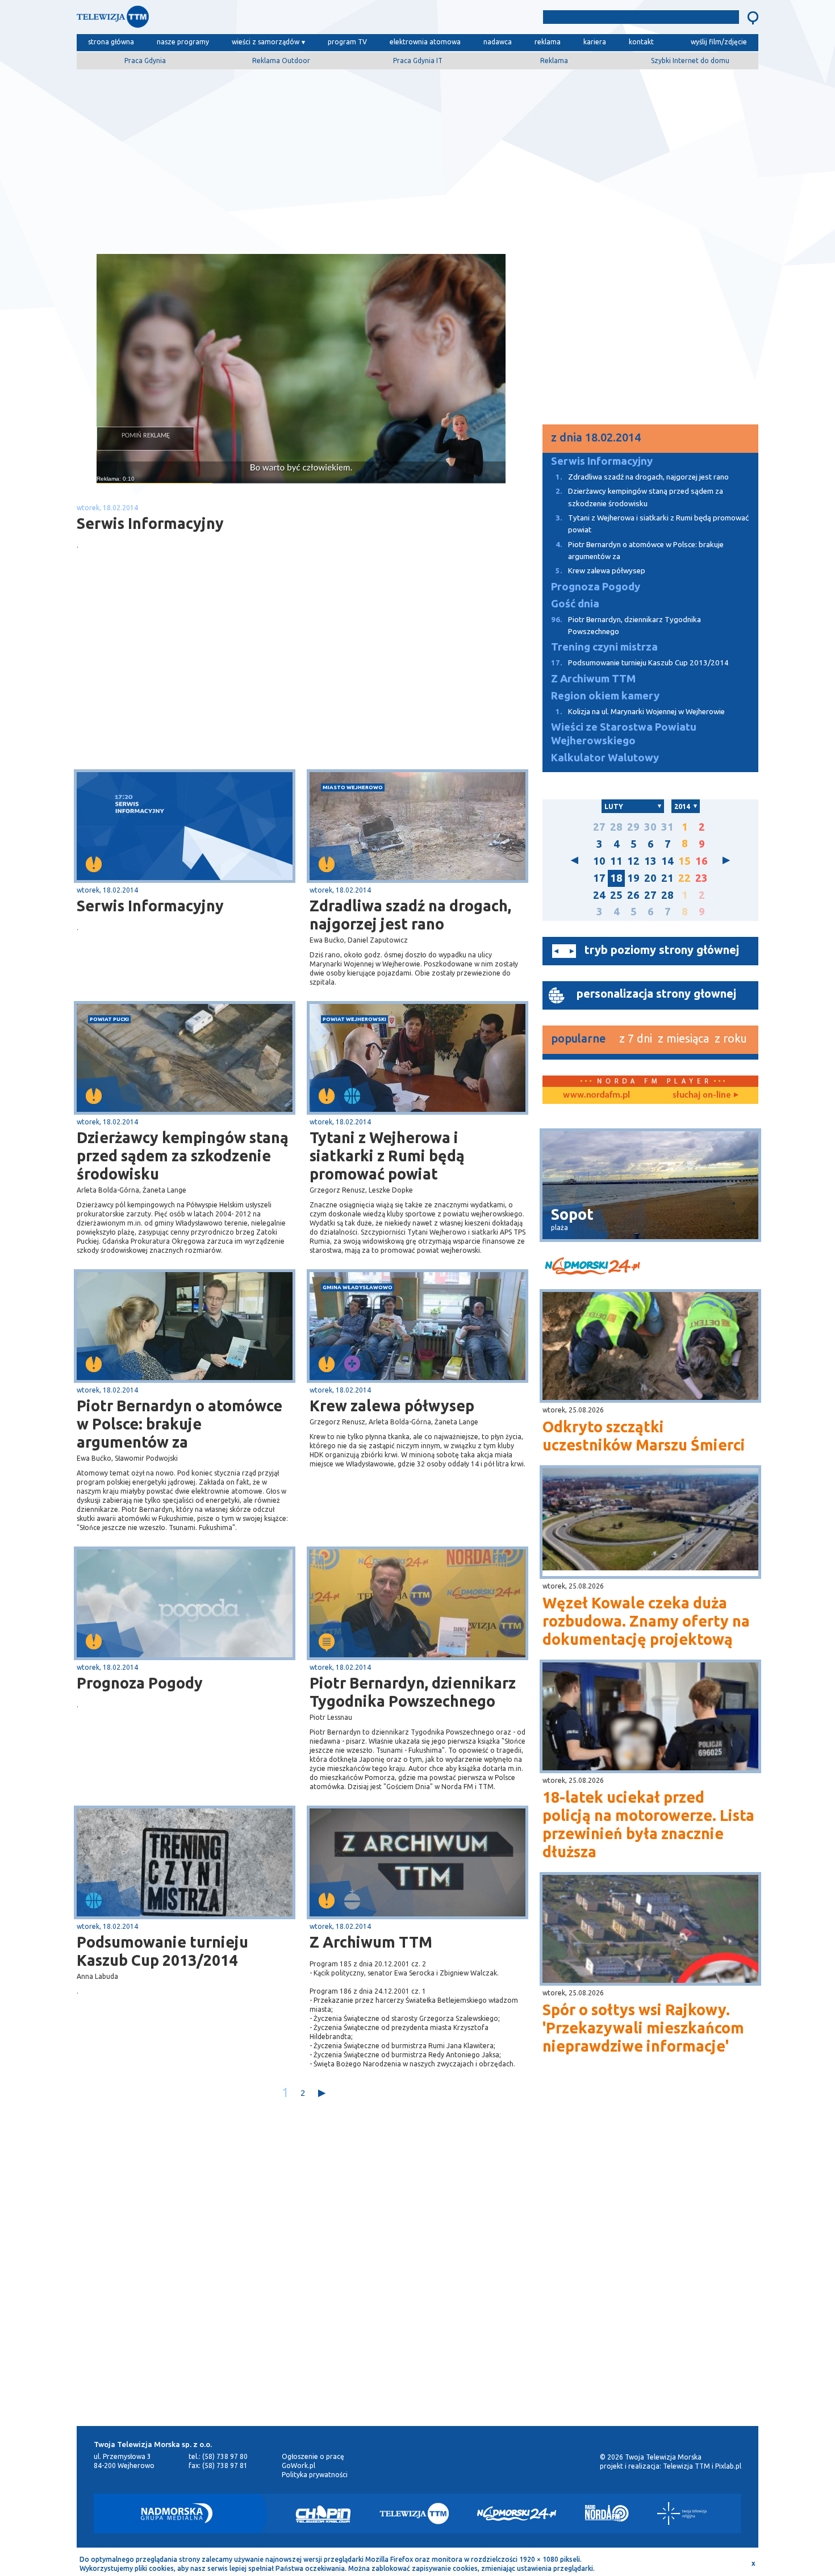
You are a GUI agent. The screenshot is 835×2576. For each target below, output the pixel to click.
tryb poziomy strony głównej (662, 950)
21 (667, 878)
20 (650, 878)
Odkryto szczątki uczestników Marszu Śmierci (644, 1436)
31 (667, 827)
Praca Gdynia (145, 61)
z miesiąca (683, 1038)
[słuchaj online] (704, 1095)
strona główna (111, 42)
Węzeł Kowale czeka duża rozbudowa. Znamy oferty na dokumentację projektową (646, 1621)
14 (667, 861)
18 (616, 878)
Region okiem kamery (605, 696)
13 (650, 861)
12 (633, 861)
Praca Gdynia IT (418, 61)
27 (599, 827)
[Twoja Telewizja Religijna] (682, 2514)
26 (633, 895)
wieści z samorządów (266, 42)
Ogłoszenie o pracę (313, 2456)
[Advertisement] (417, 157)
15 (684, 861)
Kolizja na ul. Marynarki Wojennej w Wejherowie (640, 712)
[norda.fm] (596, 1095)
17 (599, 878)
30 (650, 827)
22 (684, 878)
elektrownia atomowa (425, 42)
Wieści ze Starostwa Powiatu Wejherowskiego (624, 734)
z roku (731, 1038)
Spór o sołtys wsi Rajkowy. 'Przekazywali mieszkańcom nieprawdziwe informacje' (643, 2028)
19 (633, 878)
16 (702, 861)
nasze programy (183, 42)
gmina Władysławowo (358, 1287)
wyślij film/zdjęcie (719, 42)
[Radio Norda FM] (607, 2514)
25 (616, 895)
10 (599, 861)
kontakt (641, 42)
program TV (347, 42)
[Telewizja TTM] (414, 2514)
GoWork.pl (298, 2465)
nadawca (498, 42)
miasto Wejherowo (353, 787)
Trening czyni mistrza (604, 647)
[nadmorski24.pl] (650, 1268)
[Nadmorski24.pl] (517, 2514)
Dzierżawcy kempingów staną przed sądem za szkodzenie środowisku (183, 1156)
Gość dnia (575, 604)
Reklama (554, 61)
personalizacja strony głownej (656, 993)
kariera (595, 42)
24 (599, 895)
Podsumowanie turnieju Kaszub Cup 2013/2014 (162, 1951)
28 (616, 827)
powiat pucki (109, 1019)
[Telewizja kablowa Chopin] (323, 2514)
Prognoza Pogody (140, 1683)
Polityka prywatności (315, 2475)
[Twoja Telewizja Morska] (195, 20)
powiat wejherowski (354, 1019)
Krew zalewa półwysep (392, 1406)
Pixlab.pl (728, 2466)
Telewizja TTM (686, 2466)
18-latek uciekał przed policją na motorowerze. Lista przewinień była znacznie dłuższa (648, 1824)
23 (702, 878)
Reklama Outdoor (281, 61)
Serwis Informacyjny (150, 906)
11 (616, 861)
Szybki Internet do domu (690, 61)
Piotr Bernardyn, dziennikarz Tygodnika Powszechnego (413, 1692)
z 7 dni (636, 1038)
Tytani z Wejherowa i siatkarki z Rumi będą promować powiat (387, 1156)
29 (633, 827)
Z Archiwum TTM (371, 1942)
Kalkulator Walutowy (605, 758)
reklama (548, 42)
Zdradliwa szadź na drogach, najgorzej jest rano (410, 915)
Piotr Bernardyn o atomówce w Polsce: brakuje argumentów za (179, 1424)
